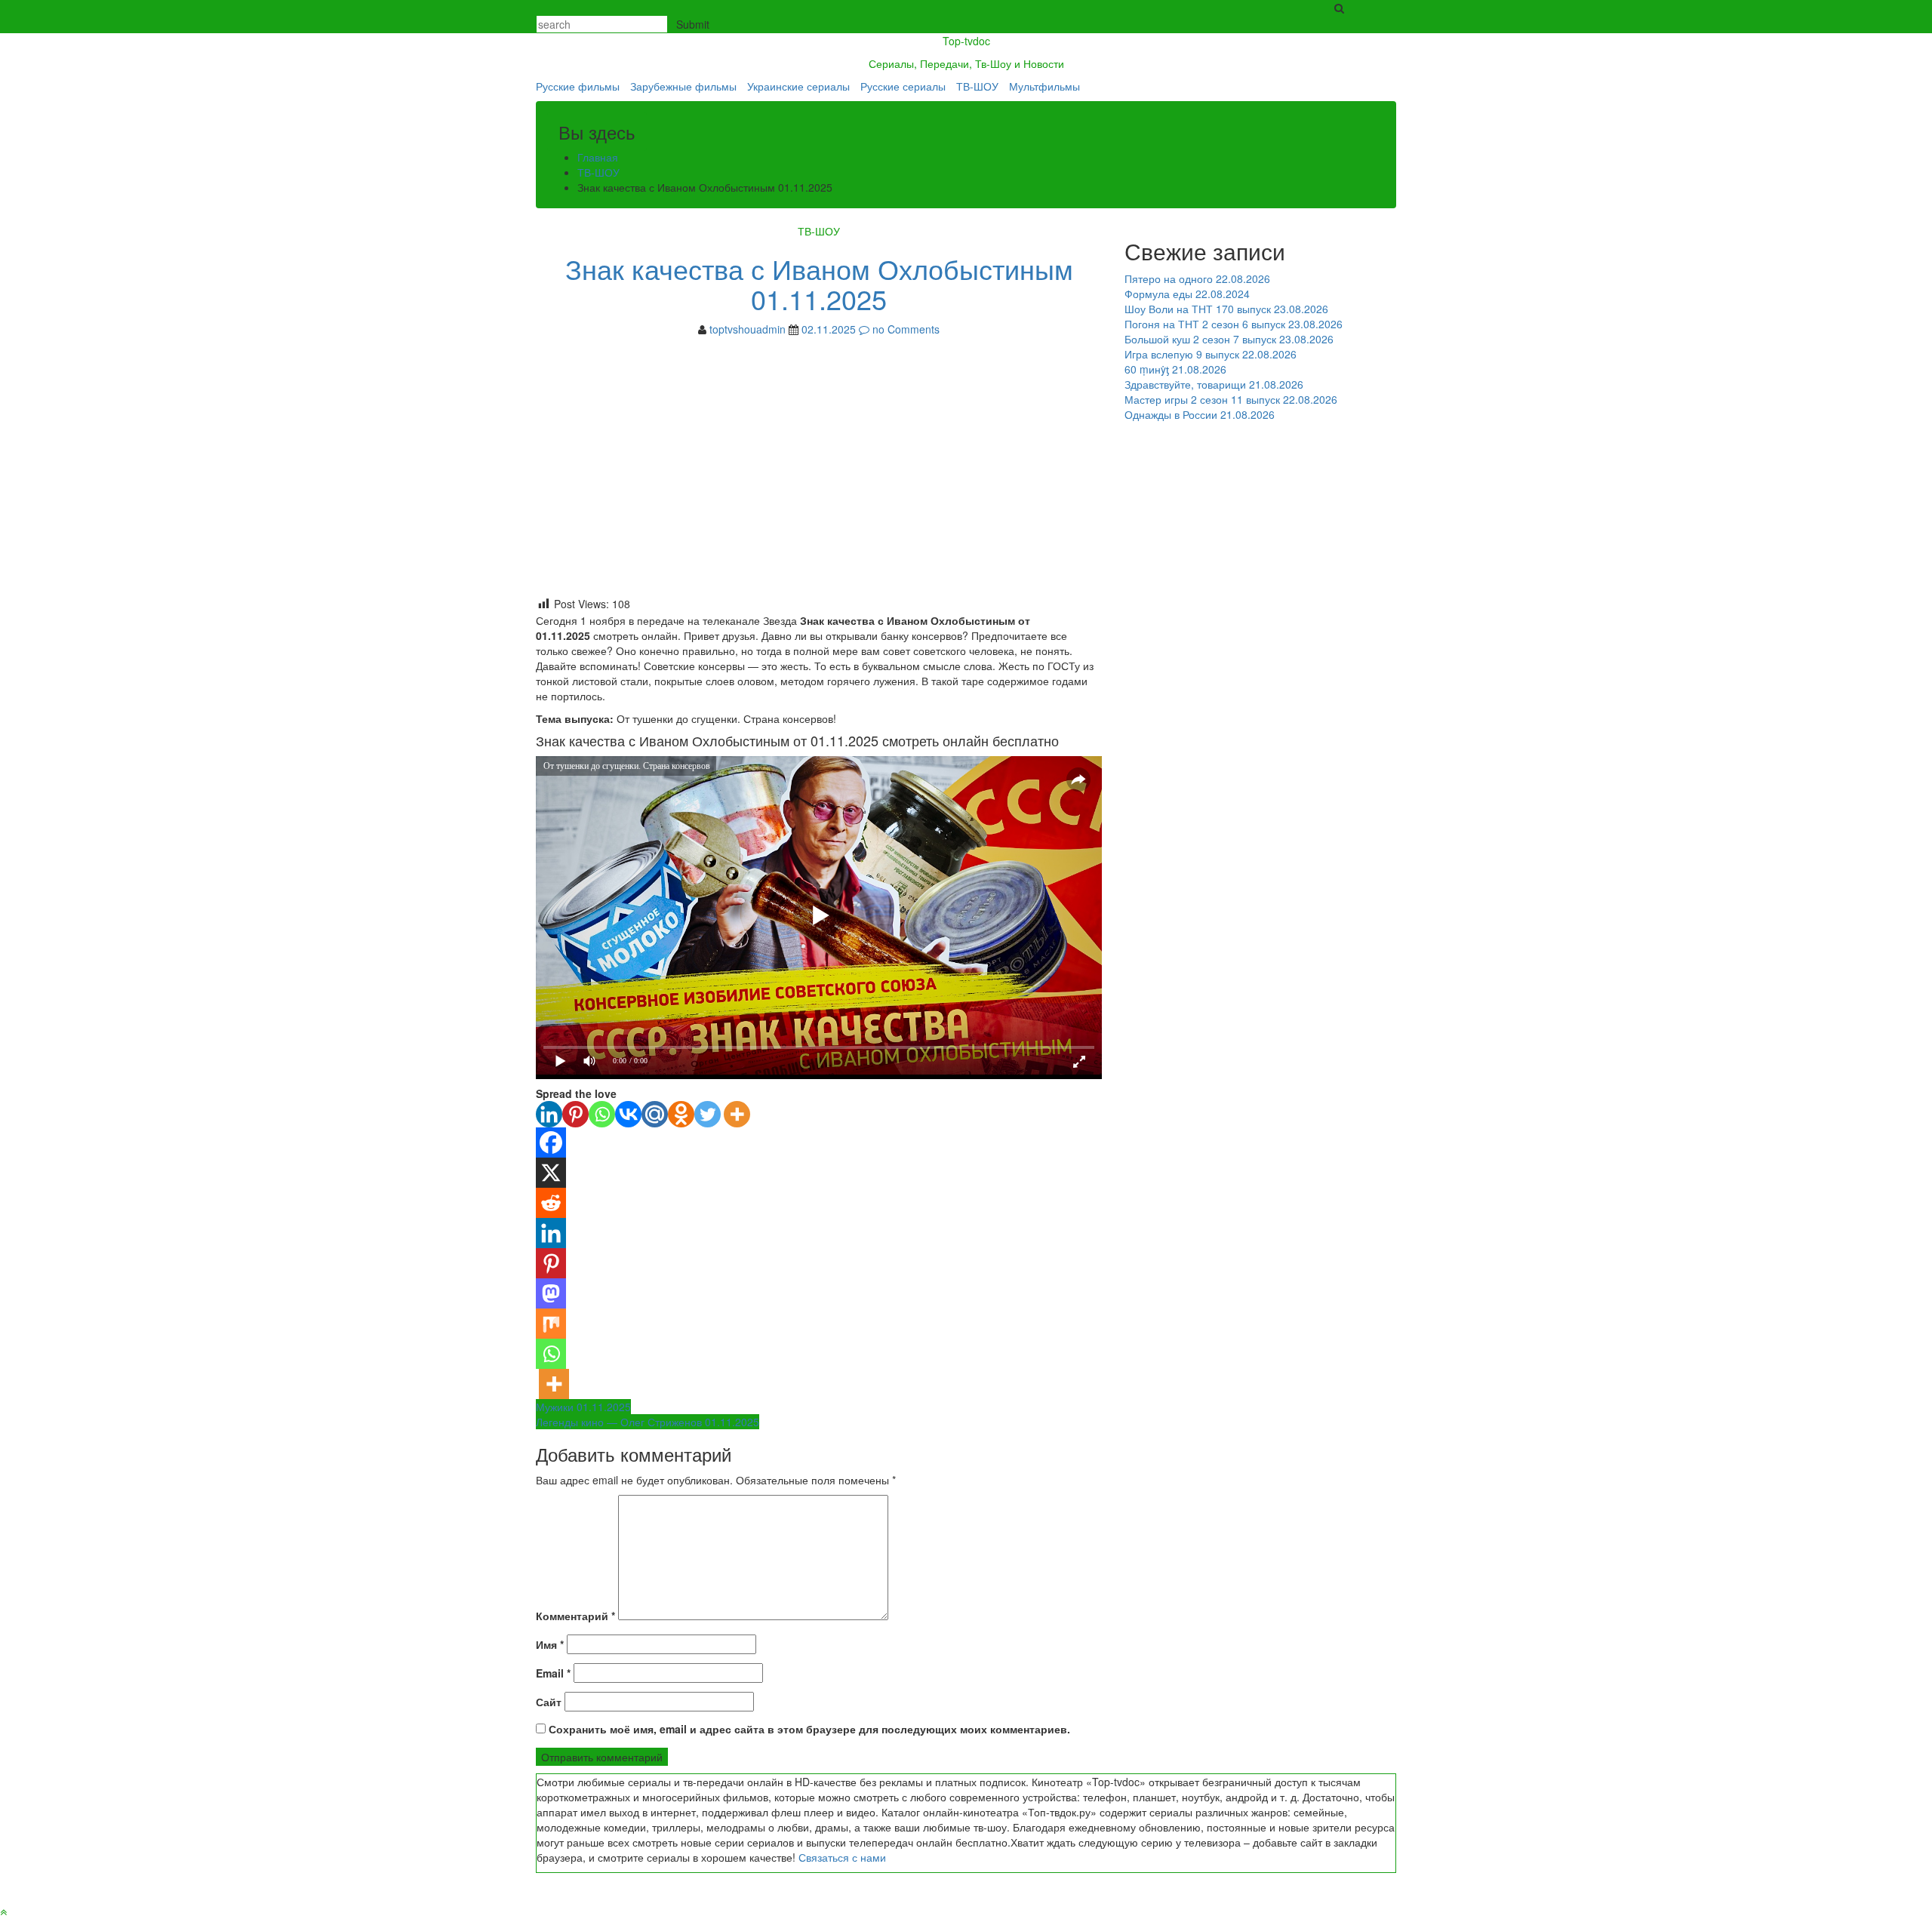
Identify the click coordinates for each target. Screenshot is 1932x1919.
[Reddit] (551, 1203)
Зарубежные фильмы (683, 86)
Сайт (549, 1702)
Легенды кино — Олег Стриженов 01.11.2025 (648, 1422)
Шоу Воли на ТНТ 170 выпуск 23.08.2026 (1226, 309)
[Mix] (551, 1324)
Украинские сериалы (798, 86)
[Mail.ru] (655, 1114)
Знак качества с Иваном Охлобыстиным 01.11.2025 (819, 283)
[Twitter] (708, 1114)
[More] (737, 1114)
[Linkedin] (549, 1114)
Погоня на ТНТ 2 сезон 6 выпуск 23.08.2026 (1234, 324)
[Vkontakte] (628, 1114)
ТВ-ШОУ (977, 86)
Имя (550, 1644)
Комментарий (575, 1616)
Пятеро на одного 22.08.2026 (1197, 278)
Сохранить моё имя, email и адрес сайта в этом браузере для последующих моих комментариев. (809, 1729)
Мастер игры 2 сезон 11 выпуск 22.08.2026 (1231, 399)
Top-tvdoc (966, 41)
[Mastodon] (551, 1293)
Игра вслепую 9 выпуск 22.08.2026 (1211, 354)
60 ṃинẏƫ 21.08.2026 (1175, 369)
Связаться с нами (842, 1857)
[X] (551, 1173)
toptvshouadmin (748, 329)
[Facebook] (551, 1142)
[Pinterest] (575, 1114)
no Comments (904, 329)
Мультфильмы (1044, 86)
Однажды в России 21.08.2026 (1200, 414)
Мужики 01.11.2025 (583, 1407)
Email (553, 1673)
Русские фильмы (578, 86)
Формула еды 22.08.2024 (1187, 294)
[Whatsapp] (602, 1114)
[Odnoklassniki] (681, 1114)
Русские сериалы (903, 86)
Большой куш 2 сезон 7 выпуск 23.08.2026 (1229, 339)
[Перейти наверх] (3, 1911)
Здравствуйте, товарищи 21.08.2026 (1214, 384)
